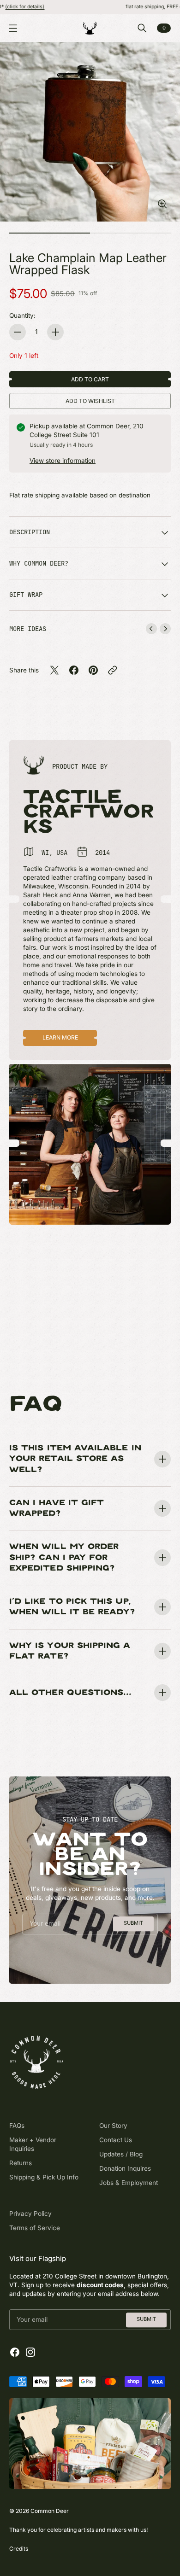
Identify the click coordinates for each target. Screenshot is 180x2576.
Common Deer (50, 2511)
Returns (21, 2163)
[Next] (165, 629)
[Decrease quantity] (18, 332)
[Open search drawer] (142, 28)
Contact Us (116, 2140)
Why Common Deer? (39, 563)
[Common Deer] (90, 28)
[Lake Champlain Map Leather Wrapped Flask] (90, 132)
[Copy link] (113, 670)
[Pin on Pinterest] (93, 670)
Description (30, 532)
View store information (63, 461)
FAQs (17, 2126)
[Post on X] (54, 670)
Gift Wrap (26, 595)
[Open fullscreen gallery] (162, 204)
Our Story (113, 2126)
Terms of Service (35, 2228)
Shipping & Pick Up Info (44, 2177)
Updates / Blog (121, 2154)
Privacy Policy (30, 2214)
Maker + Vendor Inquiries (33, 2144)
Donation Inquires (125, 2168)
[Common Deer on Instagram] (30, 2352)
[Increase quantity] (55, 332)
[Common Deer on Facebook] (15, 2352)
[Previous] (151, 629)
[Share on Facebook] (74, 670)
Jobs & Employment (129, 2183)
